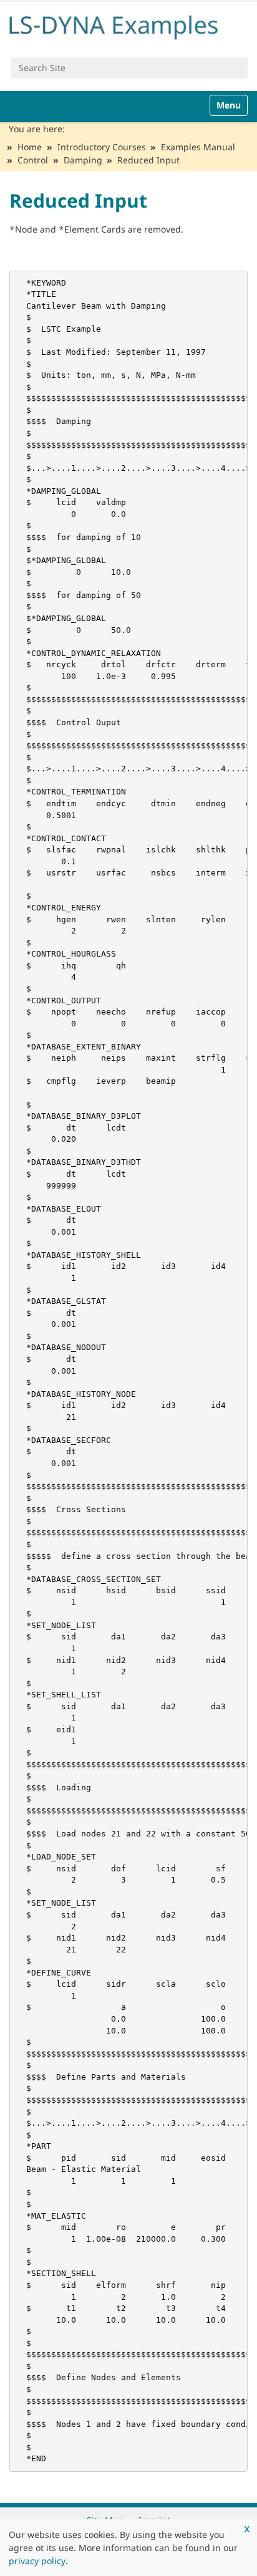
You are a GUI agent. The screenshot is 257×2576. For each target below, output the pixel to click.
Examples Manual (198, 147)
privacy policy (37, 2561)
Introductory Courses (102, 147)
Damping (83, 160)
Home (30, 147)
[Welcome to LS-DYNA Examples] (128, 25)
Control (33, 160)
